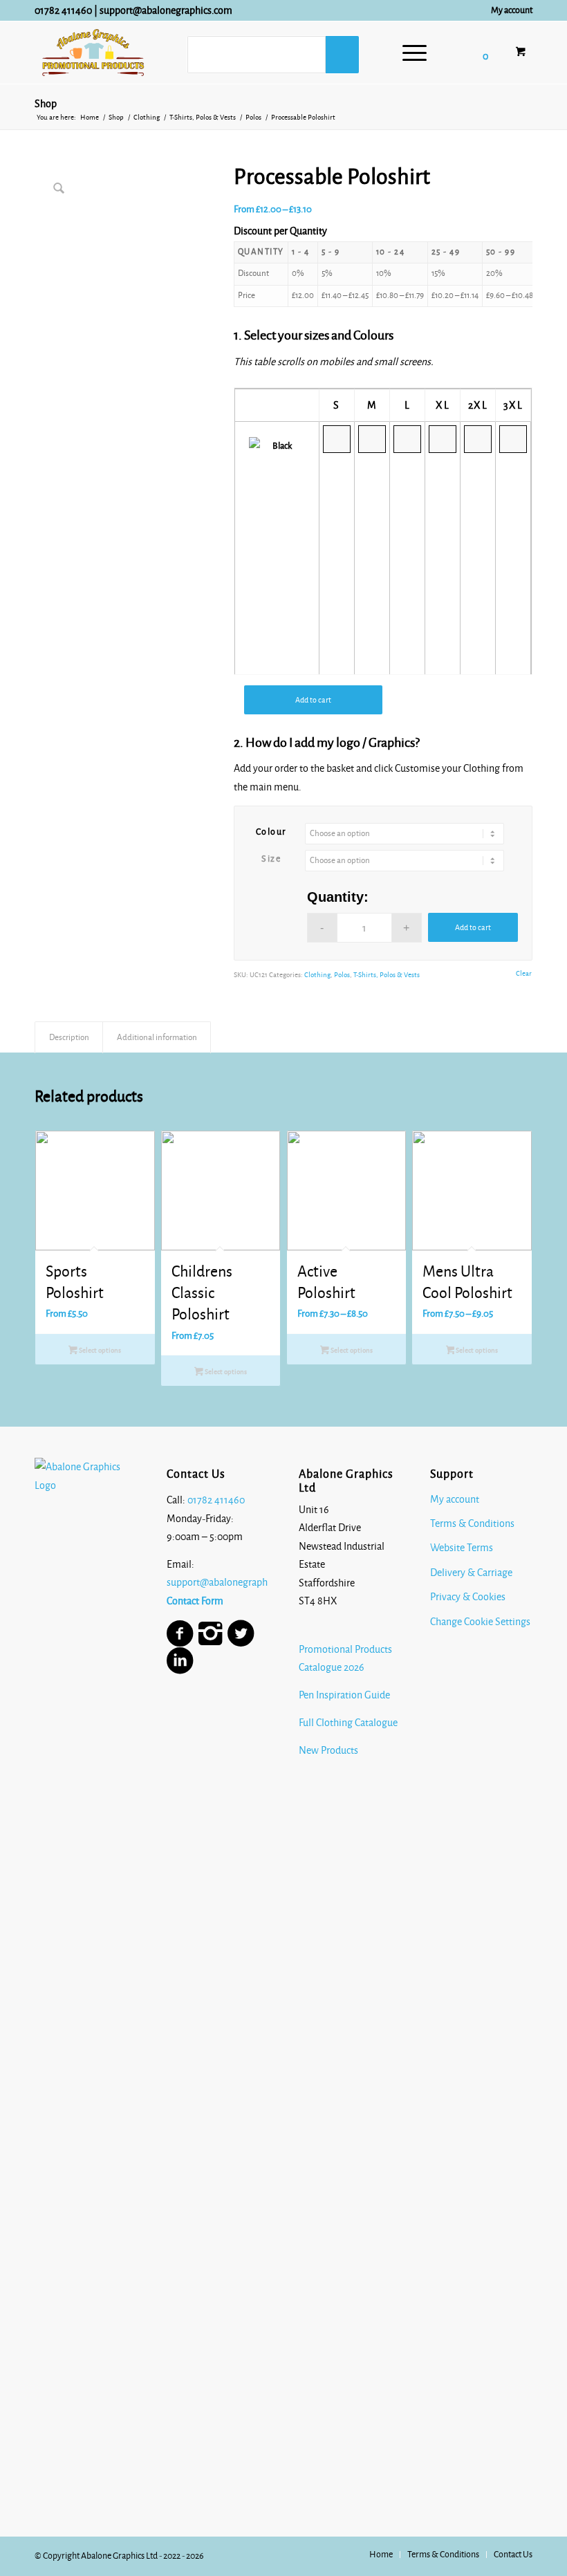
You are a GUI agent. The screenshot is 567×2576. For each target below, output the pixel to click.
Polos (342, 975)
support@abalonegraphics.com (166, 10)
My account (512, 10)
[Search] (342, 55)
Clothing (317, 975)
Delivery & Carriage (471, 1573)
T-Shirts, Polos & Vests (387, 975)
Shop (46, 104)
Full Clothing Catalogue (348, 1723)
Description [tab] (69, 1037)
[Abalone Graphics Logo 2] (93, 53)
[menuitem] (508, 10)
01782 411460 (63, 10)
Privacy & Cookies (468, 1597)
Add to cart (313, 700)
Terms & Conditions (472, 1523)
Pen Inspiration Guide (344, 1695)
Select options (99, 1350)
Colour (271, 832)
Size (271, 859)
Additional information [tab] (157, 1037)
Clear (524, 973)
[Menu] (408, 53)
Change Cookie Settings (480, 1622)
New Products (329, 1750)
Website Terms (462, 1548)
